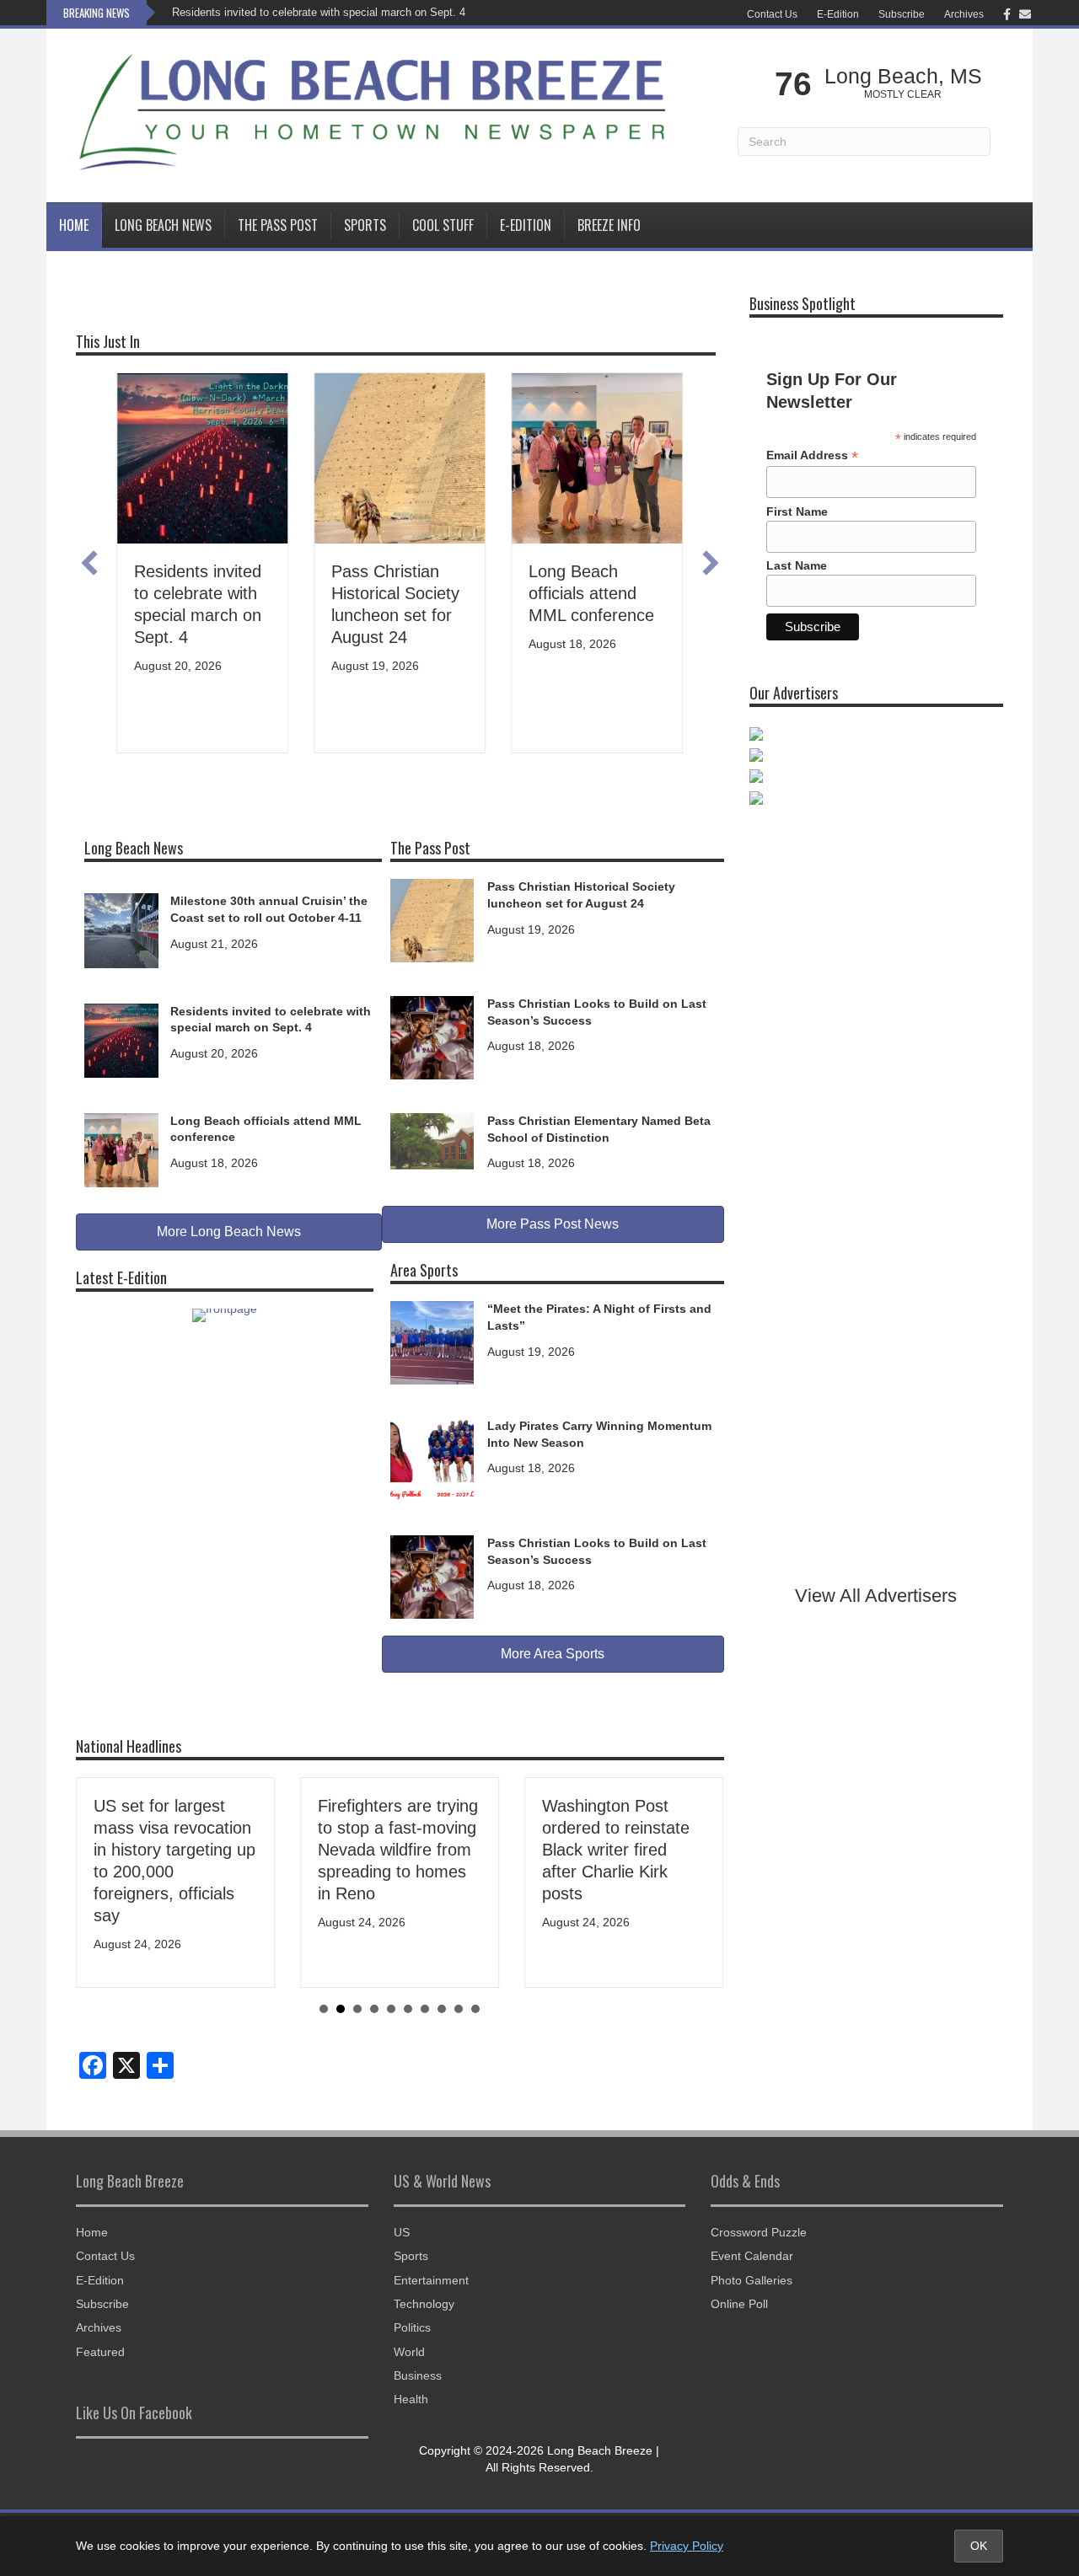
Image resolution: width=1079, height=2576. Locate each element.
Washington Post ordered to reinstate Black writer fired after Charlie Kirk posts (616, 1850)
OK (979, 2546)
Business (418, 2375)
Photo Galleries (752, 2280)
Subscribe (902, 14)
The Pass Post (278, 225)
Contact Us (772, 14)
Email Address (812, 455)
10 (475, 2009)
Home (74, 225)
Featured (100, 2352)
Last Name (797, 565)
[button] (89, 563)
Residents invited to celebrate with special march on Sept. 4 (319, 12)
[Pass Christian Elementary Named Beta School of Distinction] (432, 1140)
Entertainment (431, 2280)
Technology (424, 2304)
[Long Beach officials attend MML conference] (121, 1149)
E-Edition (838, 14)
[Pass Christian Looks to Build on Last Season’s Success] (432, 1036)
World (409, 2352)
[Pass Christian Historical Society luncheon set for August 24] (432, 919)
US (402, 2232)
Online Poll (739, 2304)
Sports (365, 225)
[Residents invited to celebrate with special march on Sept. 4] (121, 1039)
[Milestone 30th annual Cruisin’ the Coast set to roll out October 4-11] (121, 929)
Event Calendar (752, 2256)
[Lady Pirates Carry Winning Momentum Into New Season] (432, 1459)
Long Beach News (163, 225)
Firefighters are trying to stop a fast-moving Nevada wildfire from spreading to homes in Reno (398, 1850)
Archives (964, 14)
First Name (797, 511)
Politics (412, 2327)
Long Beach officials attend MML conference (591, 593)
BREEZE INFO (609, 225)
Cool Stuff (443, 225)
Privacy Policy (687, 2546)
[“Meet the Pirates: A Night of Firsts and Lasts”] (432, 1342)
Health (411, 2399)
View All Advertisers (876, 1596)
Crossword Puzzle (759, 2232)
